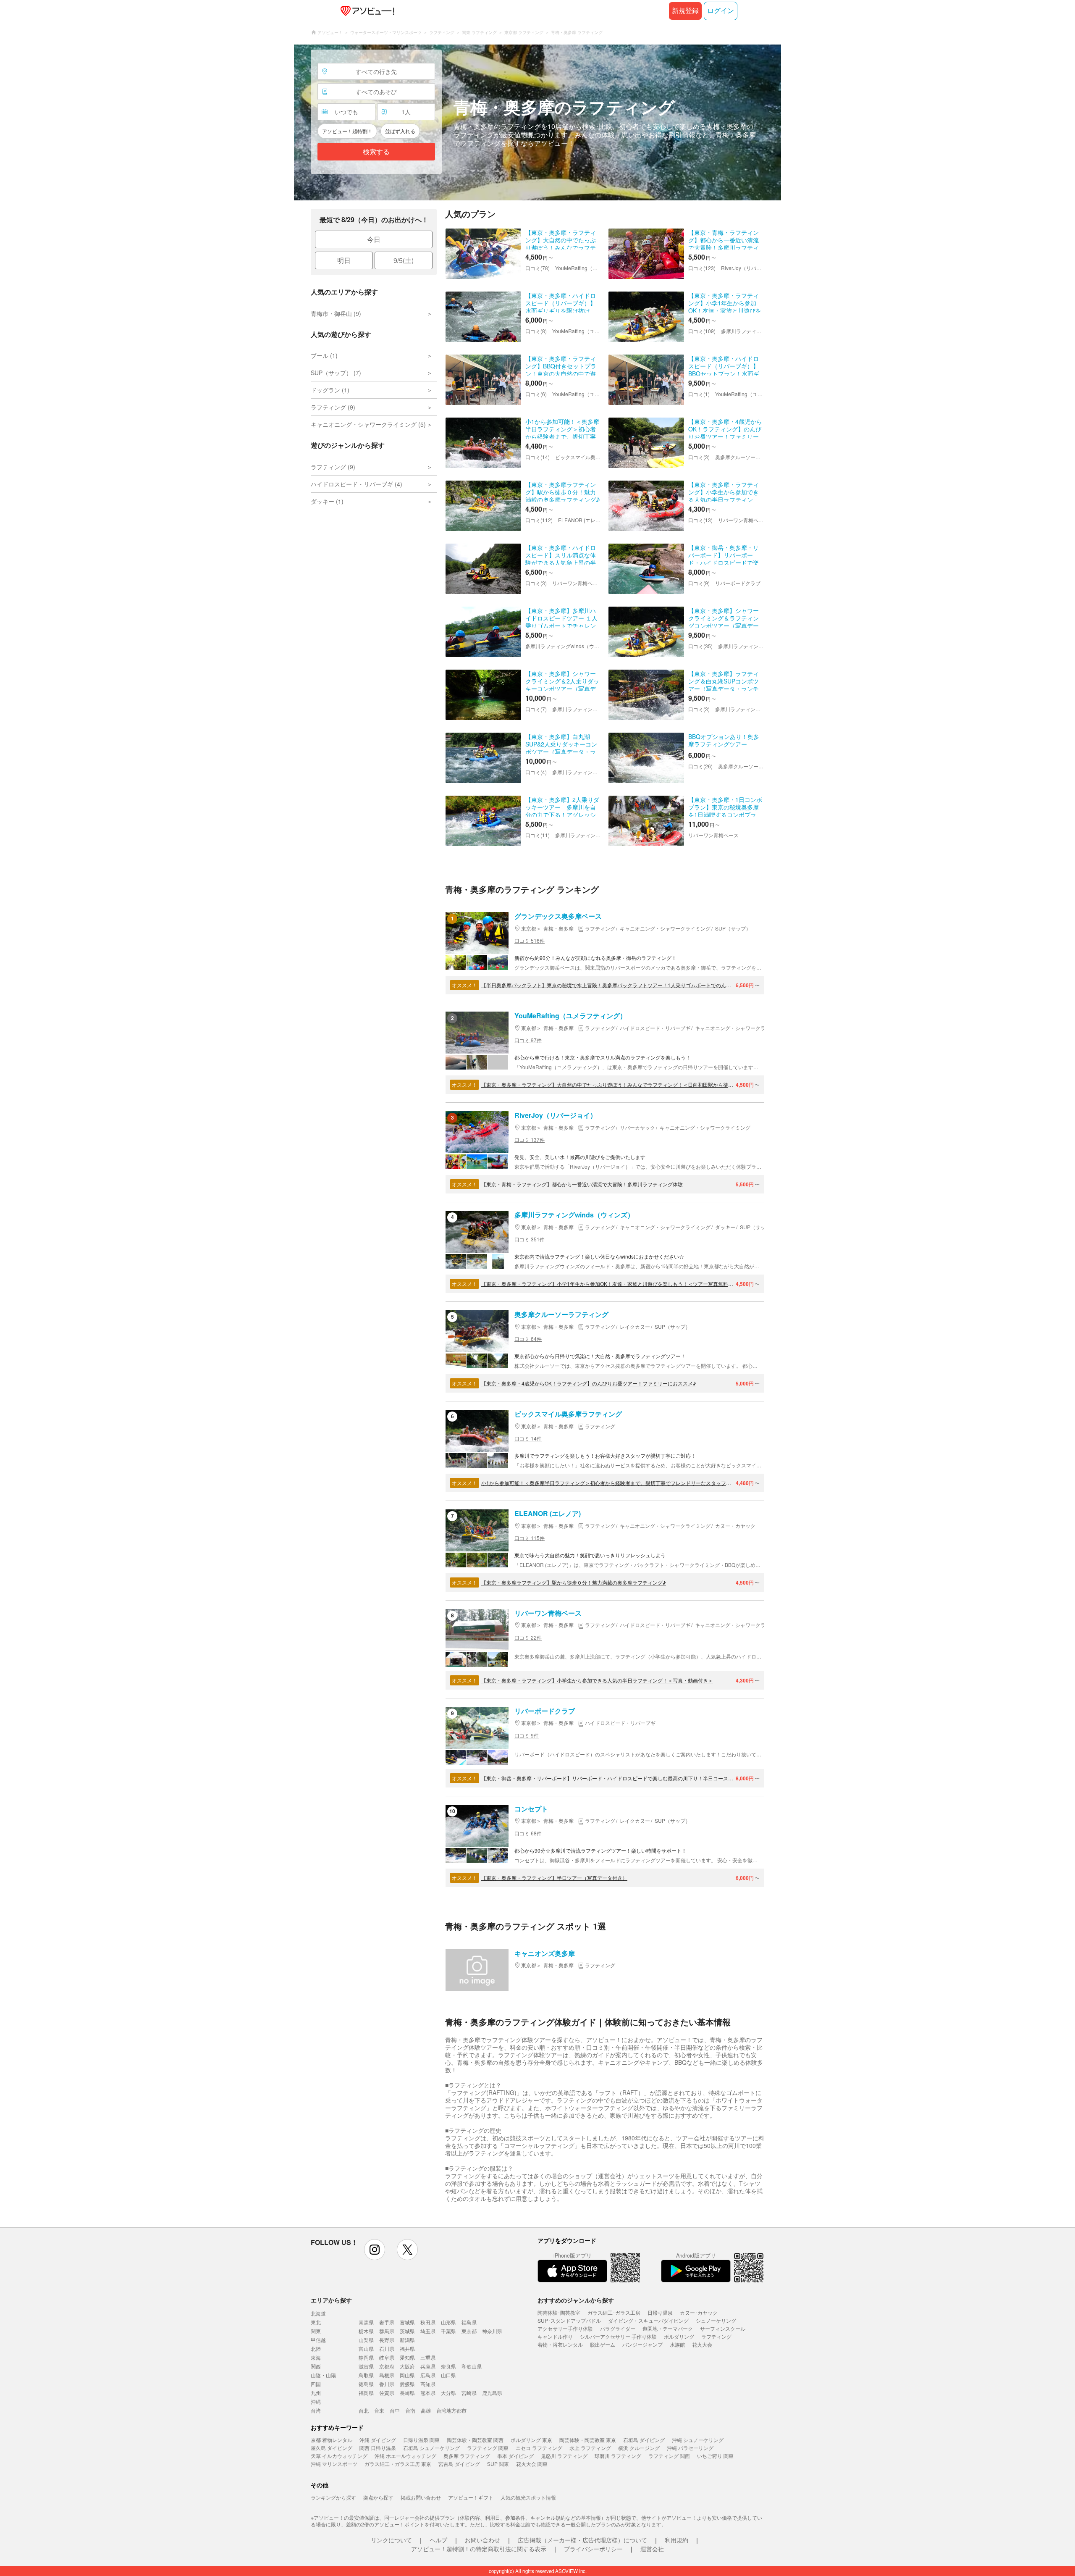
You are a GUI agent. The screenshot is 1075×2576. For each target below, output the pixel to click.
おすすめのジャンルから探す (576, 2300)
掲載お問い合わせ (421, 2497)
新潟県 (407, 2340)
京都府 (387, 2366)
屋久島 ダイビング (332, 2448)
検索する (376, 152)
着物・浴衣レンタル (560, 2344)
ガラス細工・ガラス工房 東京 (398, 2464)
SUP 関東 (498, 2464)
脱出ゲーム (603, 2344)
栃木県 (366, 2331)
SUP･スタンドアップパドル (569, 2320)
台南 (410, 2410)
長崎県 (407, 2393)
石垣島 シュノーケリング (431, 2448)
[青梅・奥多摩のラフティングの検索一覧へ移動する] (537, 122)
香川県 (387, 2384)
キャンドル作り (555, 2336)
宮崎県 (469, 2393)
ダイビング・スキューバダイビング (648, 2320)
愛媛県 (407, 2384)
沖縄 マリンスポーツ (334, 2464)
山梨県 (366, 2340)
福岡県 (366, 2393)
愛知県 (407, 2357)
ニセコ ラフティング (539, 2448)
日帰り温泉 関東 (421, 2440)
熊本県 (428, 2393)
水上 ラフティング (590, 2448)
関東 (316, 2331)
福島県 (469, 2322)
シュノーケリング (716, 2320)
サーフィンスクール (723, 2328)
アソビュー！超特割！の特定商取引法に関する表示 (479, 2549)
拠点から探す (378, 2497)
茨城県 (407, 2331)
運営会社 (652, 2549)
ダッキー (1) (327, 501)
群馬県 (387, 2331)
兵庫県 (428, 2366)
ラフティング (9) (333, 407)
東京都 (469, 2331)
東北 (316, 2322)
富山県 (366, 2349)
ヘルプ (438, 2540)
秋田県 (428, 2322)
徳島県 (366, 2384)
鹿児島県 (492, 2393)
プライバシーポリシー (593, 2549)
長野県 (387, 2340)
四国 (316, 2384)
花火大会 (702, 2344)
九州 (316, 2393)
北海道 (318, 2313)
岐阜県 (387, 2357)
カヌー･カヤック (699, 2312)
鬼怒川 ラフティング (564, 2456)
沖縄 (316, 2401)
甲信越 (318, 2340)
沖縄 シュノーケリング (698, 2440)
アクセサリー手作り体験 (565, 2328)
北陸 (316, 2349)
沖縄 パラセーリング (690, 2448)
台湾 (316, 2410)
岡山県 (407, 2375)
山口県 (448, 2375)
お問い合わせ (482, 2540)
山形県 (448, 2322)
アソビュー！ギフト (471, 2497)
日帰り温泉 (660, 2312)
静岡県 (366, 2357)
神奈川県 (492, 2331)
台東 (379, 2410)
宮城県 (407, 2322)
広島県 (428, 2375)
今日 (374, 239)
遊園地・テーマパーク (668, 2328)
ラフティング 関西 (669, 2456)
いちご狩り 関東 (715, 2456)
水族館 (677, 2344)
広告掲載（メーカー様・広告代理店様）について (582, 2540)
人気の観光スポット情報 (528, 2497)
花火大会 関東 (532, 2464)
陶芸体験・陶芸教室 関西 (475, 2440)
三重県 (428, 2357)
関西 (316, 2366)
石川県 (387, 2349)
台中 (395, 2410)
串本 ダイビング (515, 2456)
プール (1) (324, 355)
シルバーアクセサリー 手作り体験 (618, 2336)
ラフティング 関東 (488, 2448)
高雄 (426, 2410)
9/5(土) (404, 260)
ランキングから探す (333, 2497)
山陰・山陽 (323, 2375)
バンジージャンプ (642, 2344)
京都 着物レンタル (332, 2440)
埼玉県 (428, 2331)
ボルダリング (679, 2336)
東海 (316, 2357)
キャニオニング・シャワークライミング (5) (368, 424)
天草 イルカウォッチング (339, 2456)
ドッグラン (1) (330, 390)
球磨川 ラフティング (618, 2456)
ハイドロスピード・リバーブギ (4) (357, 484)
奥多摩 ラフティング (467, 2456)
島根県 (387, 2375)
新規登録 (685, 11)
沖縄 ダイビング (378, 2440)
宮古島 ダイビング (459, 2464)
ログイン (721, 11)
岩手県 (387, 2322)
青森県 (366, 2322)
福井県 (407, 2349)
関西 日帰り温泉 (378, 2448)
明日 (344, 260)
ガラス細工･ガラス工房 (614, 2312)
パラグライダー (618, 2328)
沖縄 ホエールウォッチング (405, 2456)
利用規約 (676, 2540)
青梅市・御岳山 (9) (336, 313)
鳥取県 (366, 2375)
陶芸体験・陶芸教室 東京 (588, 2440)
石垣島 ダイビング (644, 2440)
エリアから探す (331, 2300)
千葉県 (448, 2331)
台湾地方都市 (451, 2410)
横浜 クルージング (639, 2448)
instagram (375, 2250)
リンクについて (391, 2540)
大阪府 (407, 2366)
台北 (364, 2410)
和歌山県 (472, 2366)
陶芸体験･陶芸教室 (559, 2312)
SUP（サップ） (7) (336, 373)
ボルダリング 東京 (531, 2440)
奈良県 (448, 2366)
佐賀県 (387, 2393)
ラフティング (716, 2336)
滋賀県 (366, 2366)
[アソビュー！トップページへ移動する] (366, 11)
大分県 (448, 2393)
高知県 (428, 2384)
